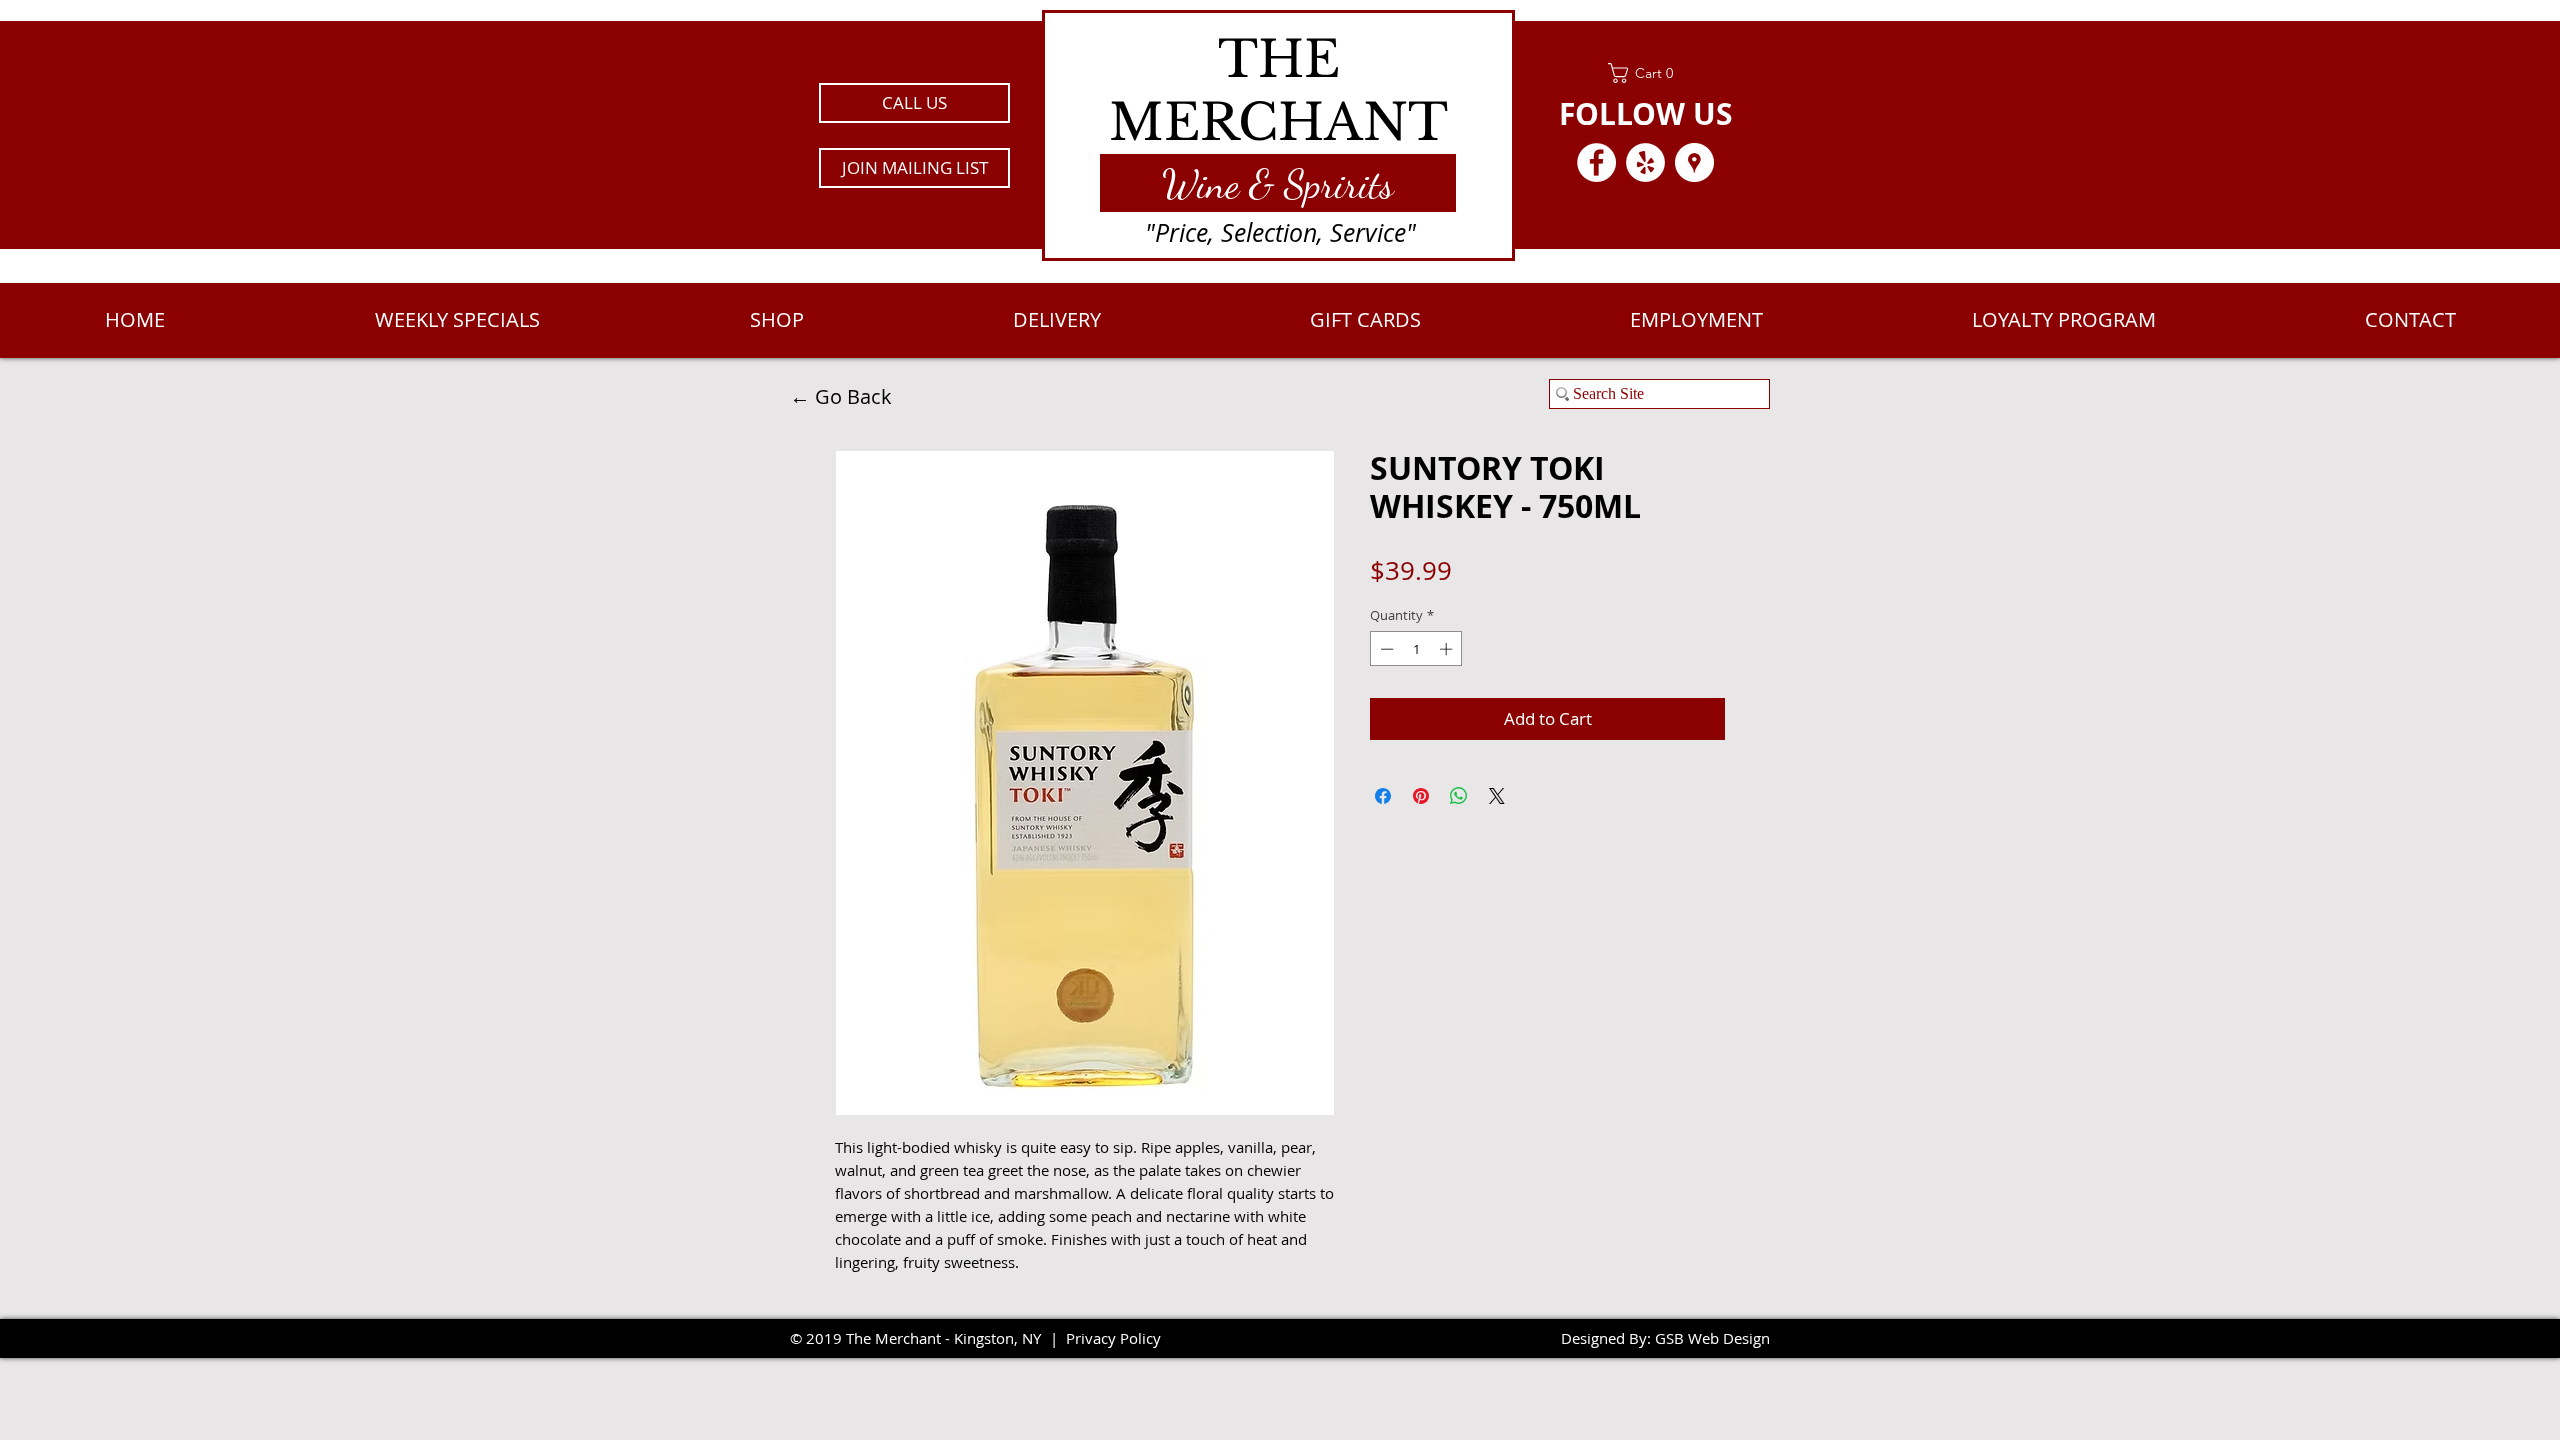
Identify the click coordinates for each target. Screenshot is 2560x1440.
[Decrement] (1385, 649)
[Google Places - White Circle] (1694, 162)
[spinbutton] (1416, 649)
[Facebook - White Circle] (1596, 162)
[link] (1645, 73)
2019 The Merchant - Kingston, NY (923, 1338)
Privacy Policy (1113, 1338)
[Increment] (1448, 649)
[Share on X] (1497, 796)
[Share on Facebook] (1383, 796)
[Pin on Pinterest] (1421, 796)
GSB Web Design (1712, 1338)
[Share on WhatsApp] (1459, 796)
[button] (914, 168)
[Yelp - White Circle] (1645, 162)
